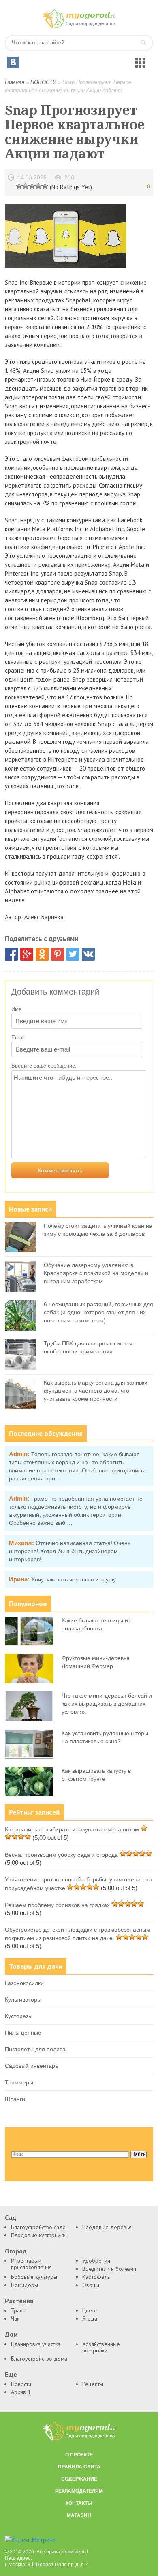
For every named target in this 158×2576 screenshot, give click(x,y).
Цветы (90, 2310)
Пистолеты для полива (35, 2049)
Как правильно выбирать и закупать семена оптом (72, 1829)
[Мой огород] (79, 26)
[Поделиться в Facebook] (11, 954)
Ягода (90, 2318)
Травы (19, 2310)
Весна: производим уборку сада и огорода (61, 1855)
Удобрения (96, 2261)
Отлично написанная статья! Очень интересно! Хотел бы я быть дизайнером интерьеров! (70, 1551)
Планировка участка (36, 2344)
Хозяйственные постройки (101, 2347)
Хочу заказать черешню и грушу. (74, 1579)
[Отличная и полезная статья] (45, 186)
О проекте (79, 2455)
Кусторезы (19, 2016)
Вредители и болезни (109, 2269)
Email (18, 1038)
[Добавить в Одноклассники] (42, 954)
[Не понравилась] (19, 186)
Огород (16, 2251)
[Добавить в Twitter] (73, 954)
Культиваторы (23, 2000)
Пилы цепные (23, 2033)
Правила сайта (79, 2467)
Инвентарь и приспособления (31, 2264)
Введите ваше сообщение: (44, 1066)
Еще (11, 2374)
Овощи (91, 2285)
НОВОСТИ (43, 82)
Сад (11, 2218)
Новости (21, 2384)
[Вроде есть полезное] (26, 186)
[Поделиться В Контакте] (88, 954)
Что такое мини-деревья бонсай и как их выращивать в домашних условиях (107, 1704)
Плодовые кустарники (38, 2235)
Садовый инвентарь (31, 2066)
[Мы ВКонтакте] (13, 62)
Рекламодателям (79, 2491)
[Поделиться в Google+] (27, 954)
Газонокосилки (24, 1983)
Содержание (79, 2479)
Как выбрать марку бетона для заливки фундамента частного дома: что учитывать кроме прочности (96, 1391)
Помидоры (25, 2285)
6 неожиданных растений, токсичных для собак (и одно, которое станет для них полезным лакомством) (98, 1312)
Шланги (15, 2099)
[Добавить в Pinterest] (58, 954)
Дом (11, 2334)
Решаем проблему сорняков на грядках (57, 1905)
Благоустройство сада (38, 2227)
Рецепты (93, 2384)
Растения (19, 2301)
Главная (15, 82)
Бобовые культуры (34, 2277)
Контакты (79, 2503)
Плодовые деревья (107, 2227)
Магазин (79, 2515)
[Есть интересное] (32, 186)
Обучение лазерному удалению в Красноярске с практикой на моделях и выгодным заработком (96, 1273)
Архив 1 (21, 2392)
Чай (15, 2318)
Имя (16, 1009)
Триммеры (19, 2082)
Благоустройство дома (39, 2359)
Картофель (96, 2277)
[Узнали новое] (38, 186)
